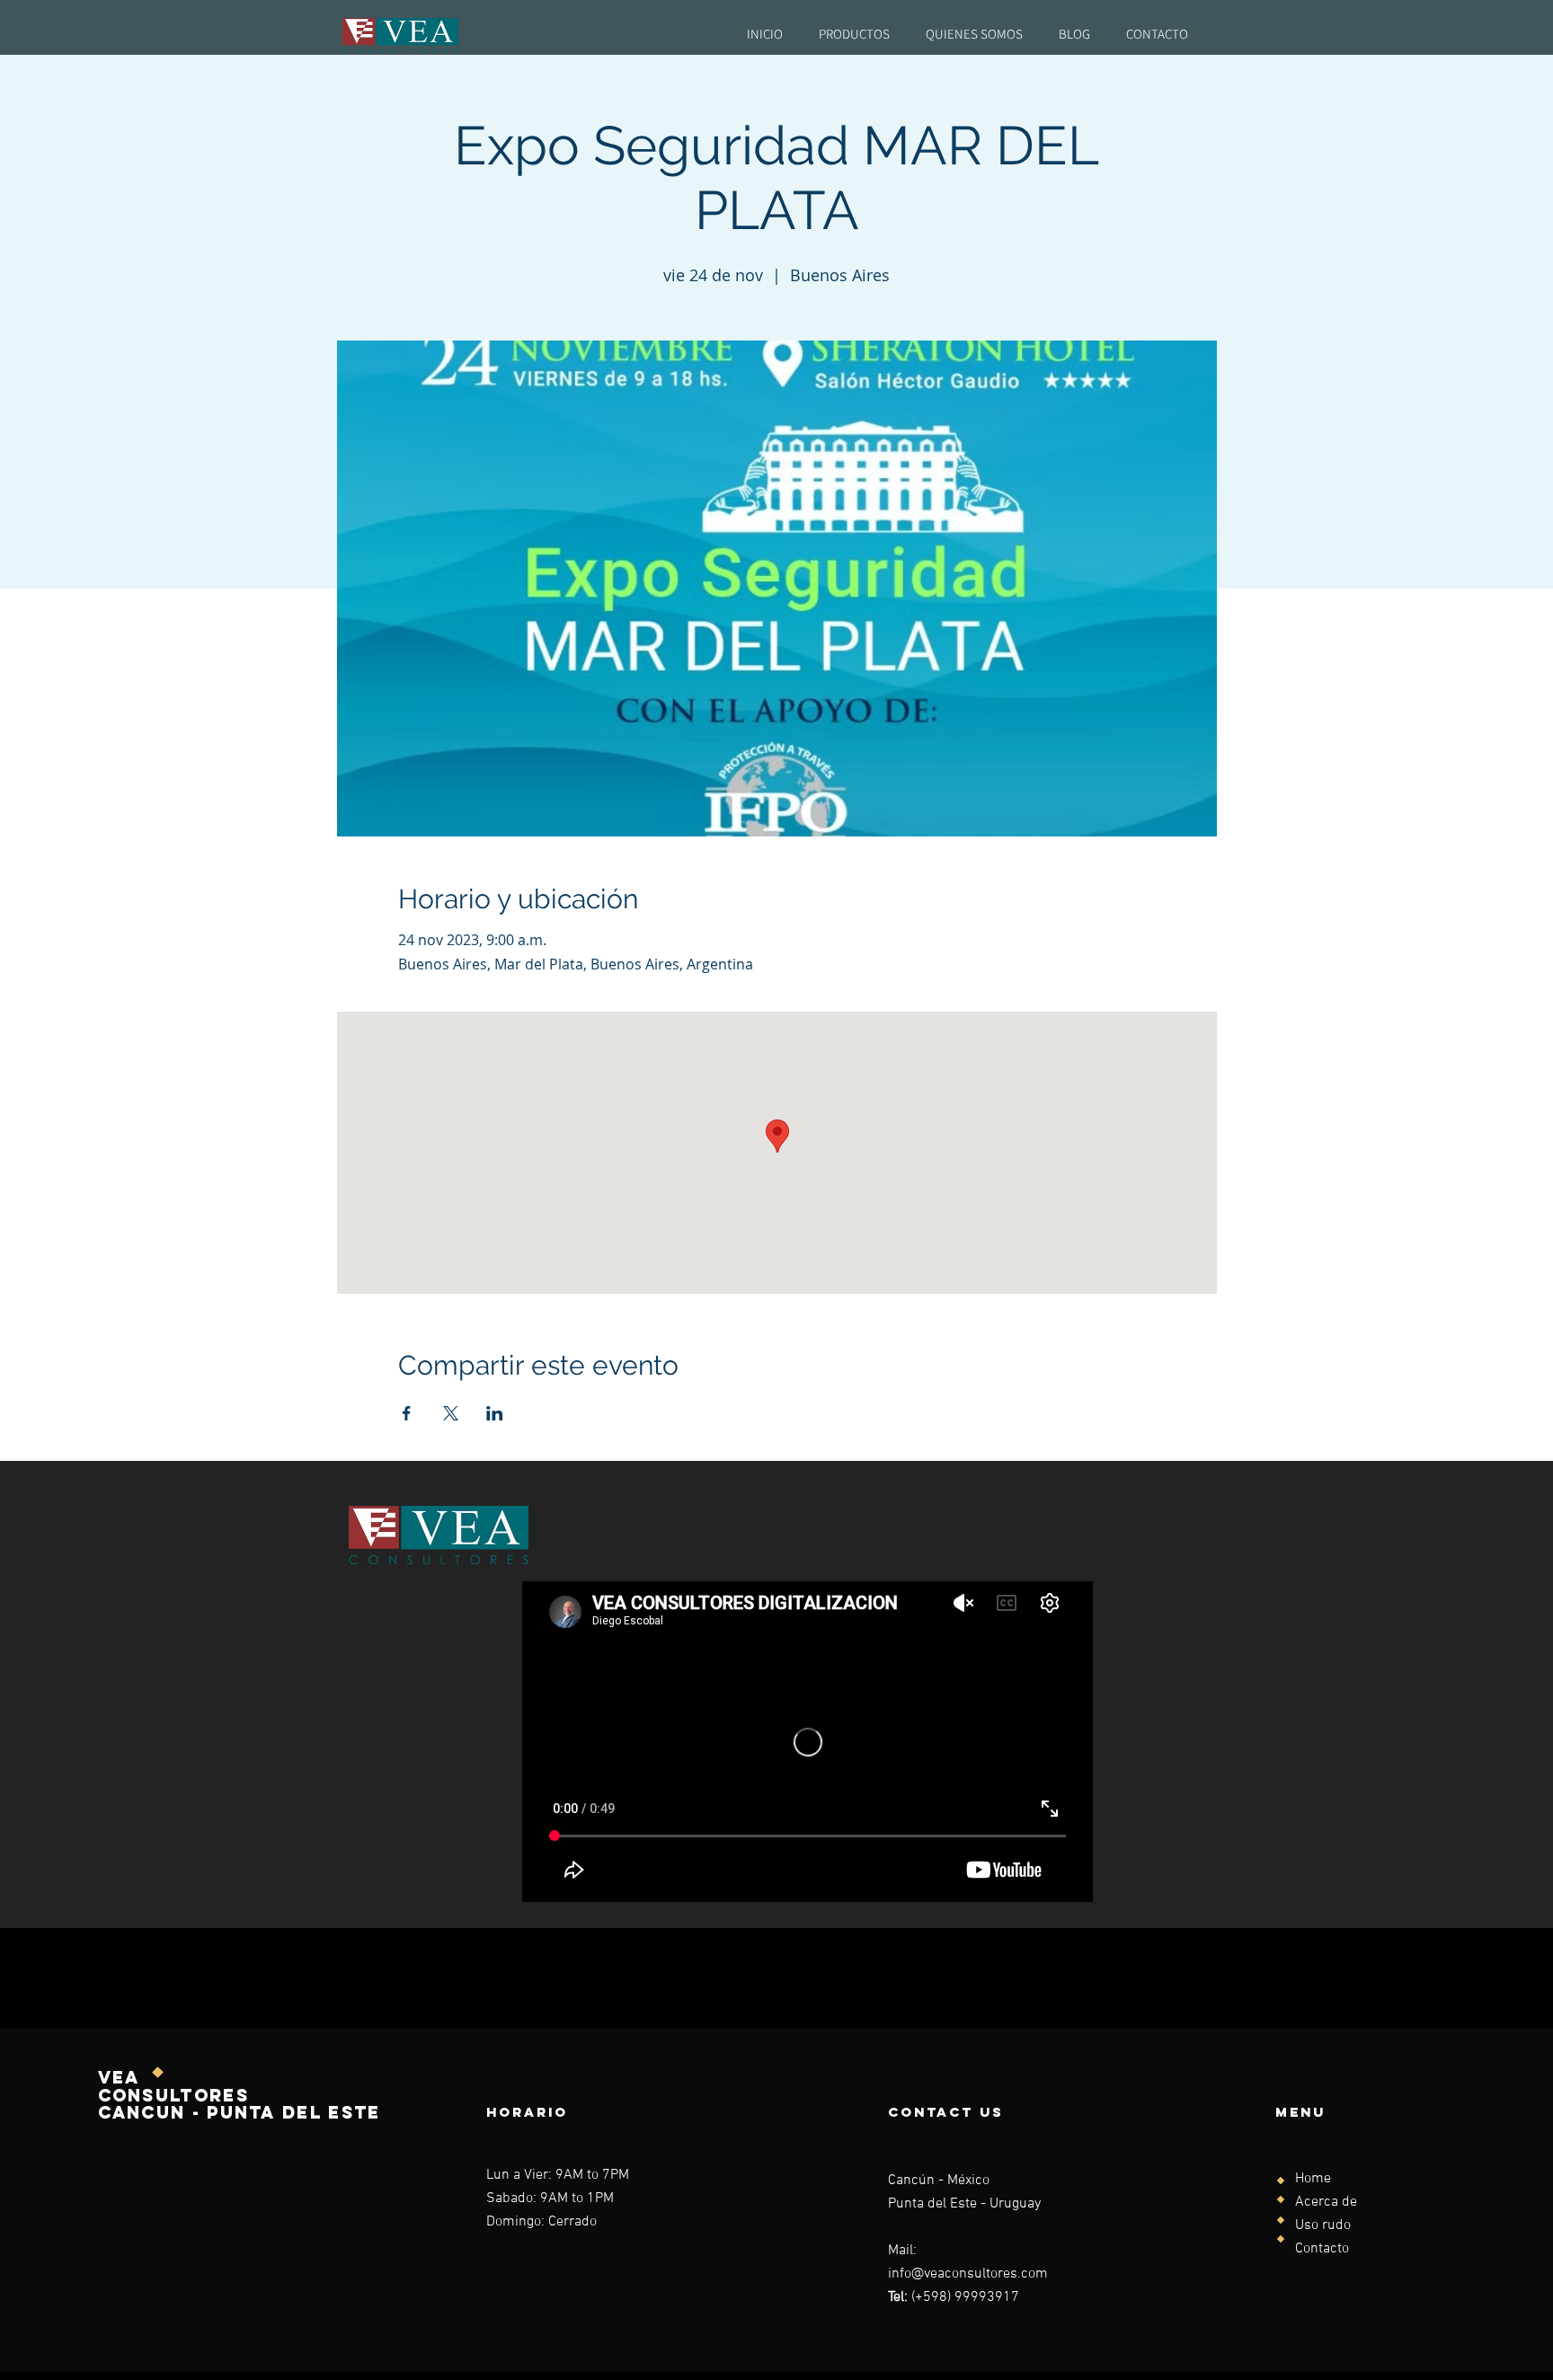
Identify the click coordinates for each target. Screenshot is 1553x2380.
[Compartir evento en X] (451, 1413)
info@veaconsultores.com (968, 2274)
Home (1313, 2179)
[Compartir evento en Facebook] (407, 1413)
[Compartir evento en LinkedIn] (495, 1413)
